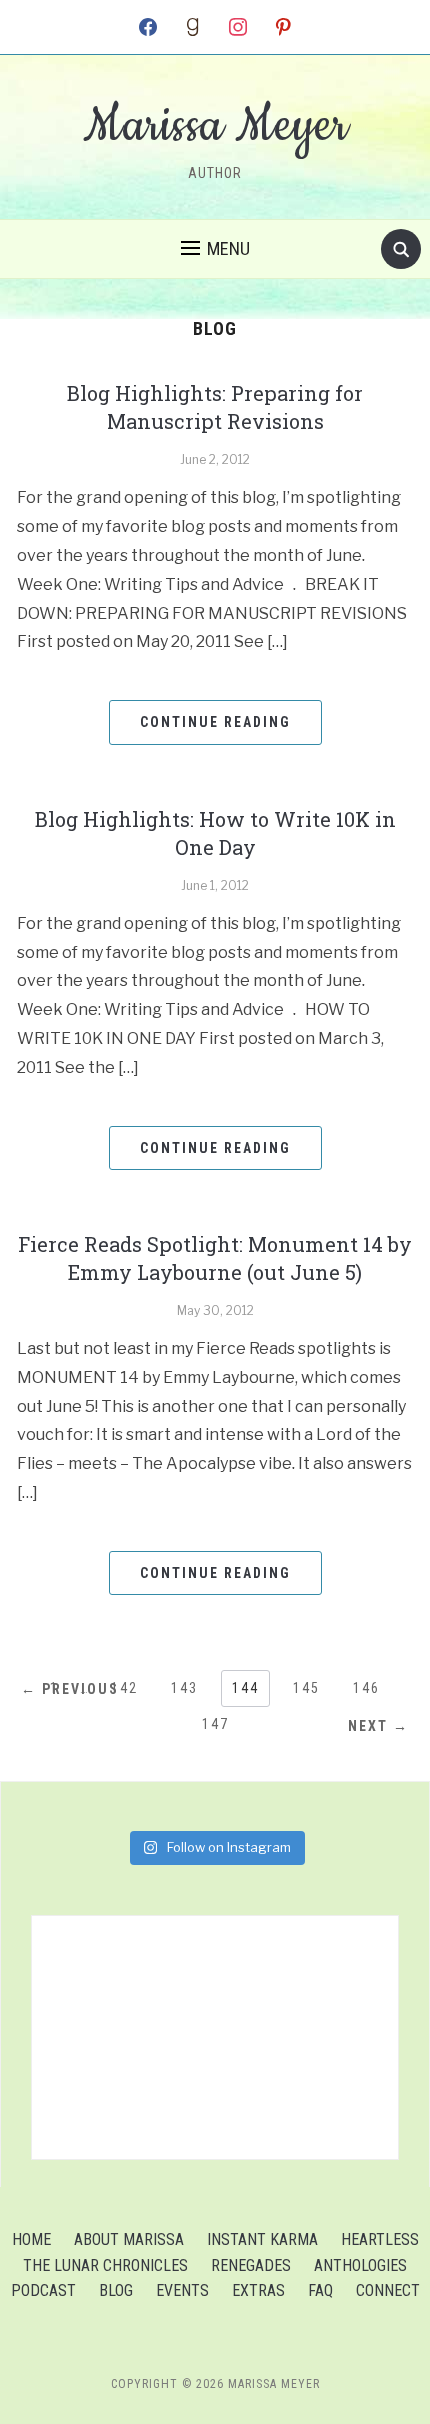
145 (306, 1688)
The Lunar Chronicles (105, 2265)
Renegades (251, 2265)
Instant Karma (262, 2239)
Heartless (380, 2239)
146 (366, 1688)
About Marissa (129, 2239)
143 (184, 1688)
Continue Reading (215, 722)
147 (215, 1724)
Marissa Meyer (215, 126)
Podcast (43, 2290)
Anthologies (360, 2265)
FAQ (320, 2290)
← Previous (70, 1689)
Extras (258, 2290)
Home (31, 2239)
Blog (116, 2290)
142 (124, 1688)
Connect (388, 2290)
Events (182, 2290)
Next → (378, 1726)
